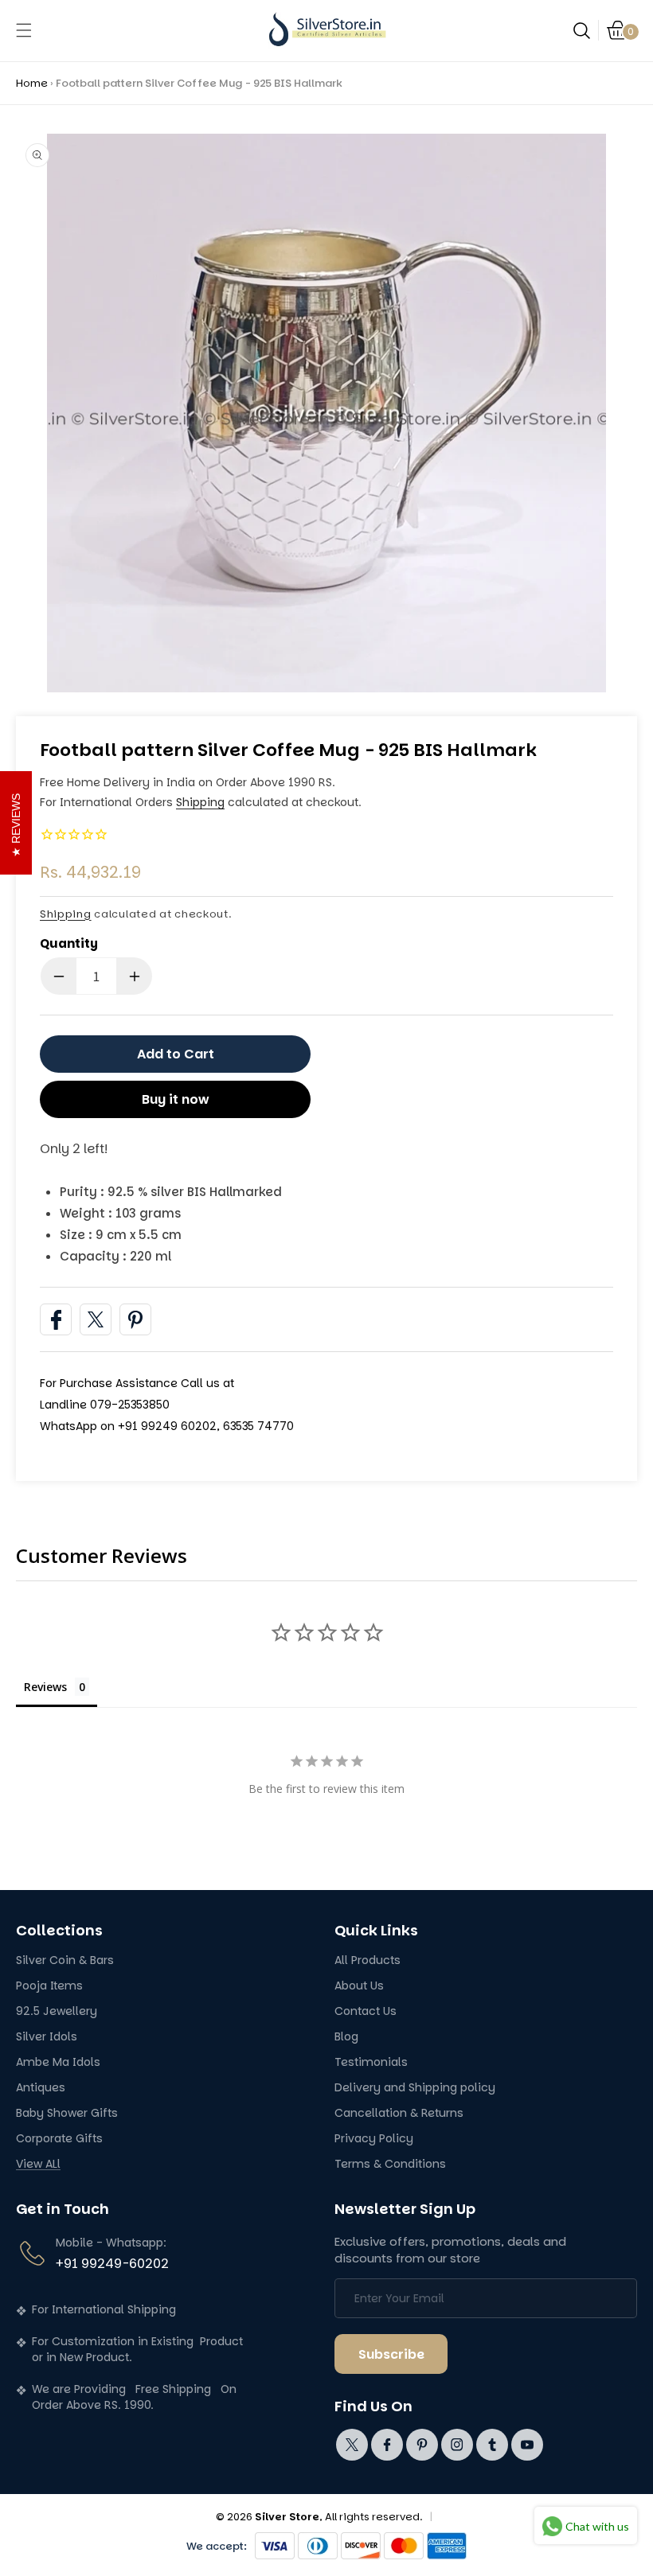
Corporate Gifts (59, 2139)
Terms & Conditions (390, 2164)
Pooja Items (49, 1986)
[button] (24, 30)
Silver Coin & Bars (65, 1960)
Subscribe (391, 2354)
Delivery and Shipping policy (415, 2088)
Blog (346, 2037)
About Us (359, 1986)
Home (32, 83)
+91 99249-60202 (112, 2264)
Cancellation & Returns (399, 2113)
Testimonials (371, 2062)
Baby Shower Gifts (67, 2113)
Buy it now (176, 1099)
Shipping (200, 802)
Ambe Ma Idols (58, 2062)
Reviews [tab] (45, 1687)
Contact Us (366, 2011)
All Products (368, 1960)
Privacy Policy (374, 2139)
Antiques (41, 2088)
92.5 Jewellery (57, 2011)
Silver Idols (47, 2037)
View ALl (38, 2164)
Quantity (69, 943)
